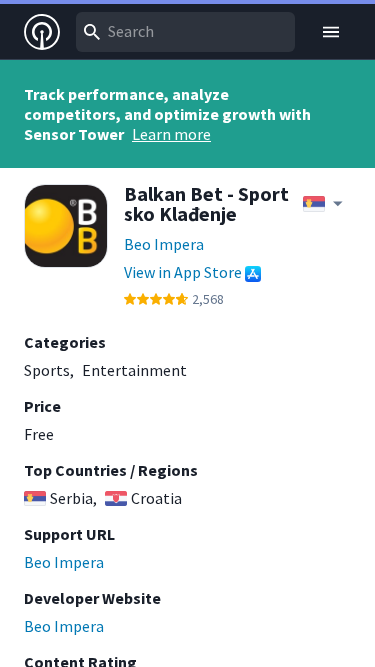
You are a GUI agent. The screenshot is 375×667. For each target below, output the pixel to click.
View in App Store (183, 272)
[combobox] (185, 32)
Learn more (171, 134)
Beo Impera (164, 244)
